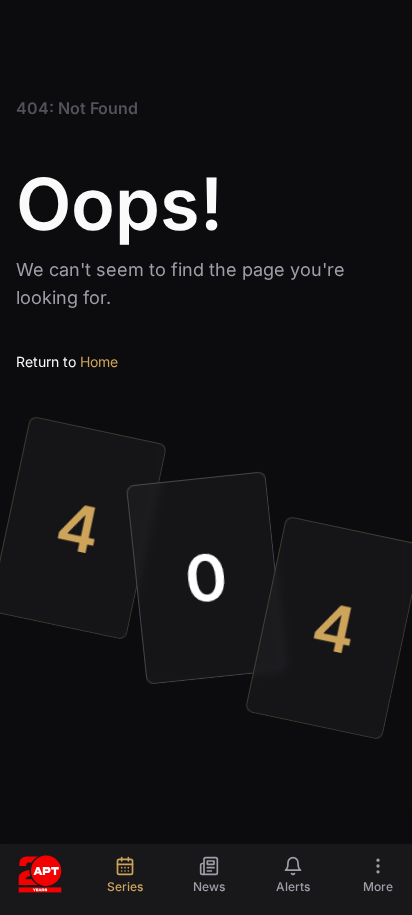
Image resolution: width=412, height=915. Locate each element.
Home (99, 361)
